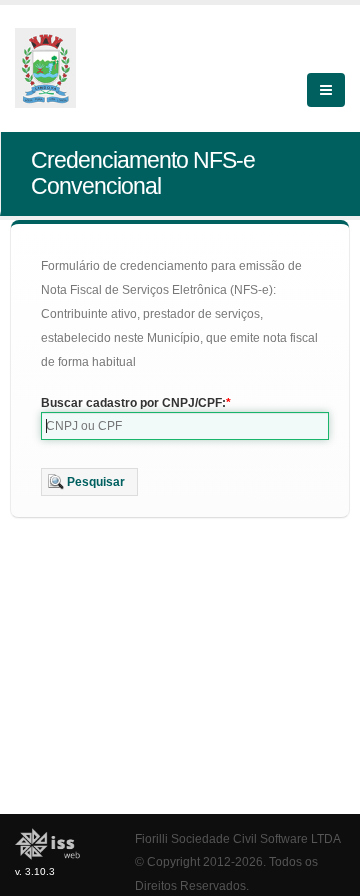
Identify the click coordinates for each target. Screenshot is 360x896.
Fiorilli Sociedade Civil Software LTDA (238, 838)
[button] (89, 482)
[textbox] (185, 426)
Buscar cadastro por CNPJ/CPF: (133, 403)
